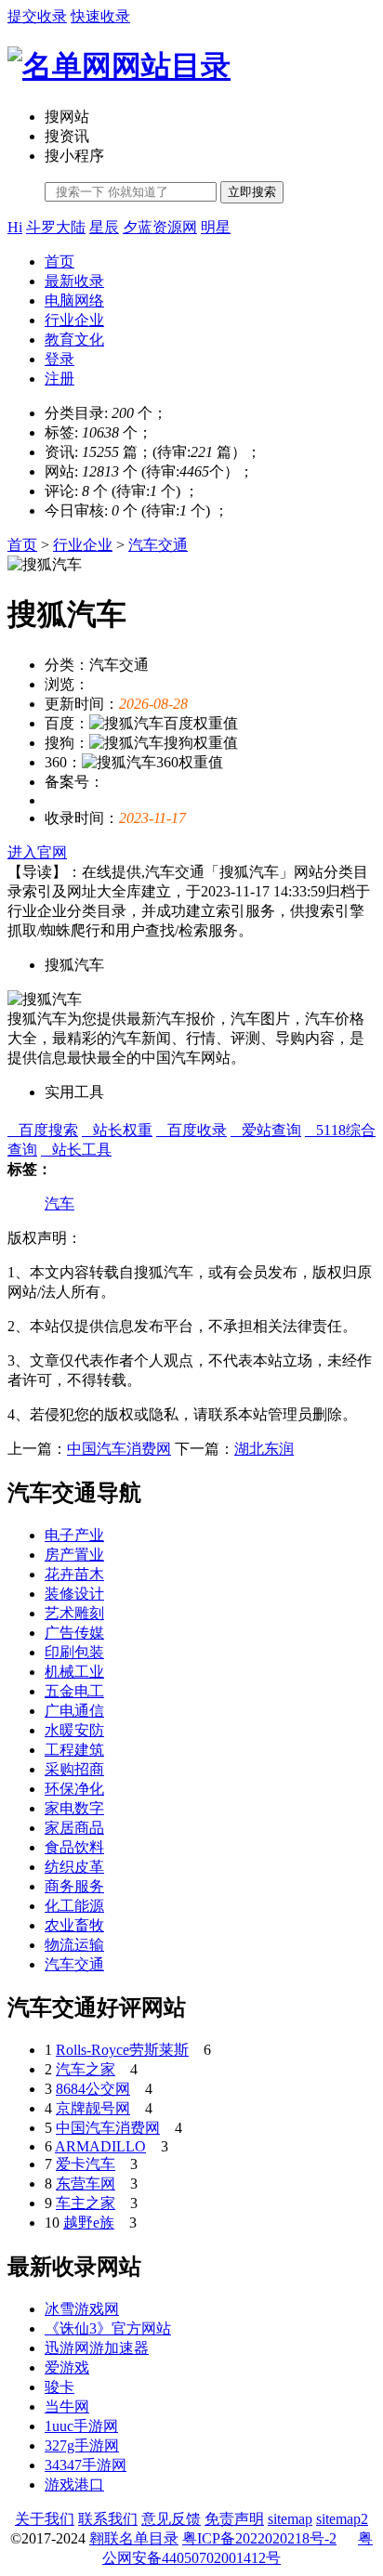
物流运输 (74, 1945)
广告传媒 (74, 1633)
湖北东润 (264, 1449)
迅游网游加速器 (97, 2348)
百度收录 (191, 1130)
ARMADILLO (100, 2146)
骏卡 (59, 2387)
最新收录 (74, 281)
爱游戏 (67, 2367)
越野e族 (89, 2223)
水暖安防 (74, 1730)
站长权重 (117, 1130)
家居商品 (74, 1828)
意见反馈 (171, 2519)
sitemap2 (342, 2519)
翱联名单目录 (134, 2538)
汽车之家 (86, 2069)
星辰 (104, 227)
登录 (59, 359)
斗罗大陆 (56, 227)
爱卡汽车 (86, 2164)
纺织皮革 (74, 1867)
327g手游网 (82, 2445)
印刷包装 (74, 1652)
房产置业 (74, 1555)
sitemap (290, 2519)
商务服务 (74, 1886)
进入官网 (37, 852)
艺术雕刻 (74, 1613)
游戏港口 (74, 2484)
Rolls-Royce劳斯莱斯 (122, 2050)
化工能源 (74, 1906)
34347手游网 (86, 2465)
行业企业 (74, 320)
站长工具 (76, 1150)
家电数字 (74, 1808)
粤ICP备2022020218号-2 (259, 2538)
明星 (216, 227)
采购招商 (74, 1769)
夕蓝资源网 (160, 227)
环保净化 (74, 1789)
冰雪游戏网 (82, 2309)
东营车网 (86, 2184)
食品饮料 (74, 1847)
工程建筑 (74, 1750)
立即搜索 (252, 192)
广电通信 (74, 1711)
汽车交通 (158, 545)
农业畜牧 (74, 1925)
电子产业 (74, 1535)
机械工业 (74, 1672)
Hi (15, 227)
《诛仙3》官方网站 (108, 2328)
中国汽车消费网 (119, 1449)
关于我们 (45, 2519)
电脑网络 (74, 301)
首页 (59, 262)
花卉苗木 (74, 1574)
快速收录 (100, 16)
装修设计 (74, 1594)
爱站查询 (266, 1130)
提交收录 (37, 16)
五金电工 (74, 1691)
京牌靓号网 (93, 2108)
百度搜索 (43, 1130)
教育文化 (74, 340)
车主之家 (86, 2203)
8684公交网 (93, 2089)
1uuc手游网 (81, 2426)
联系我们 (108, 2519)
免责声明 (234, 2519)
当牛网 (67, 2406)
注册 (59, 379)
